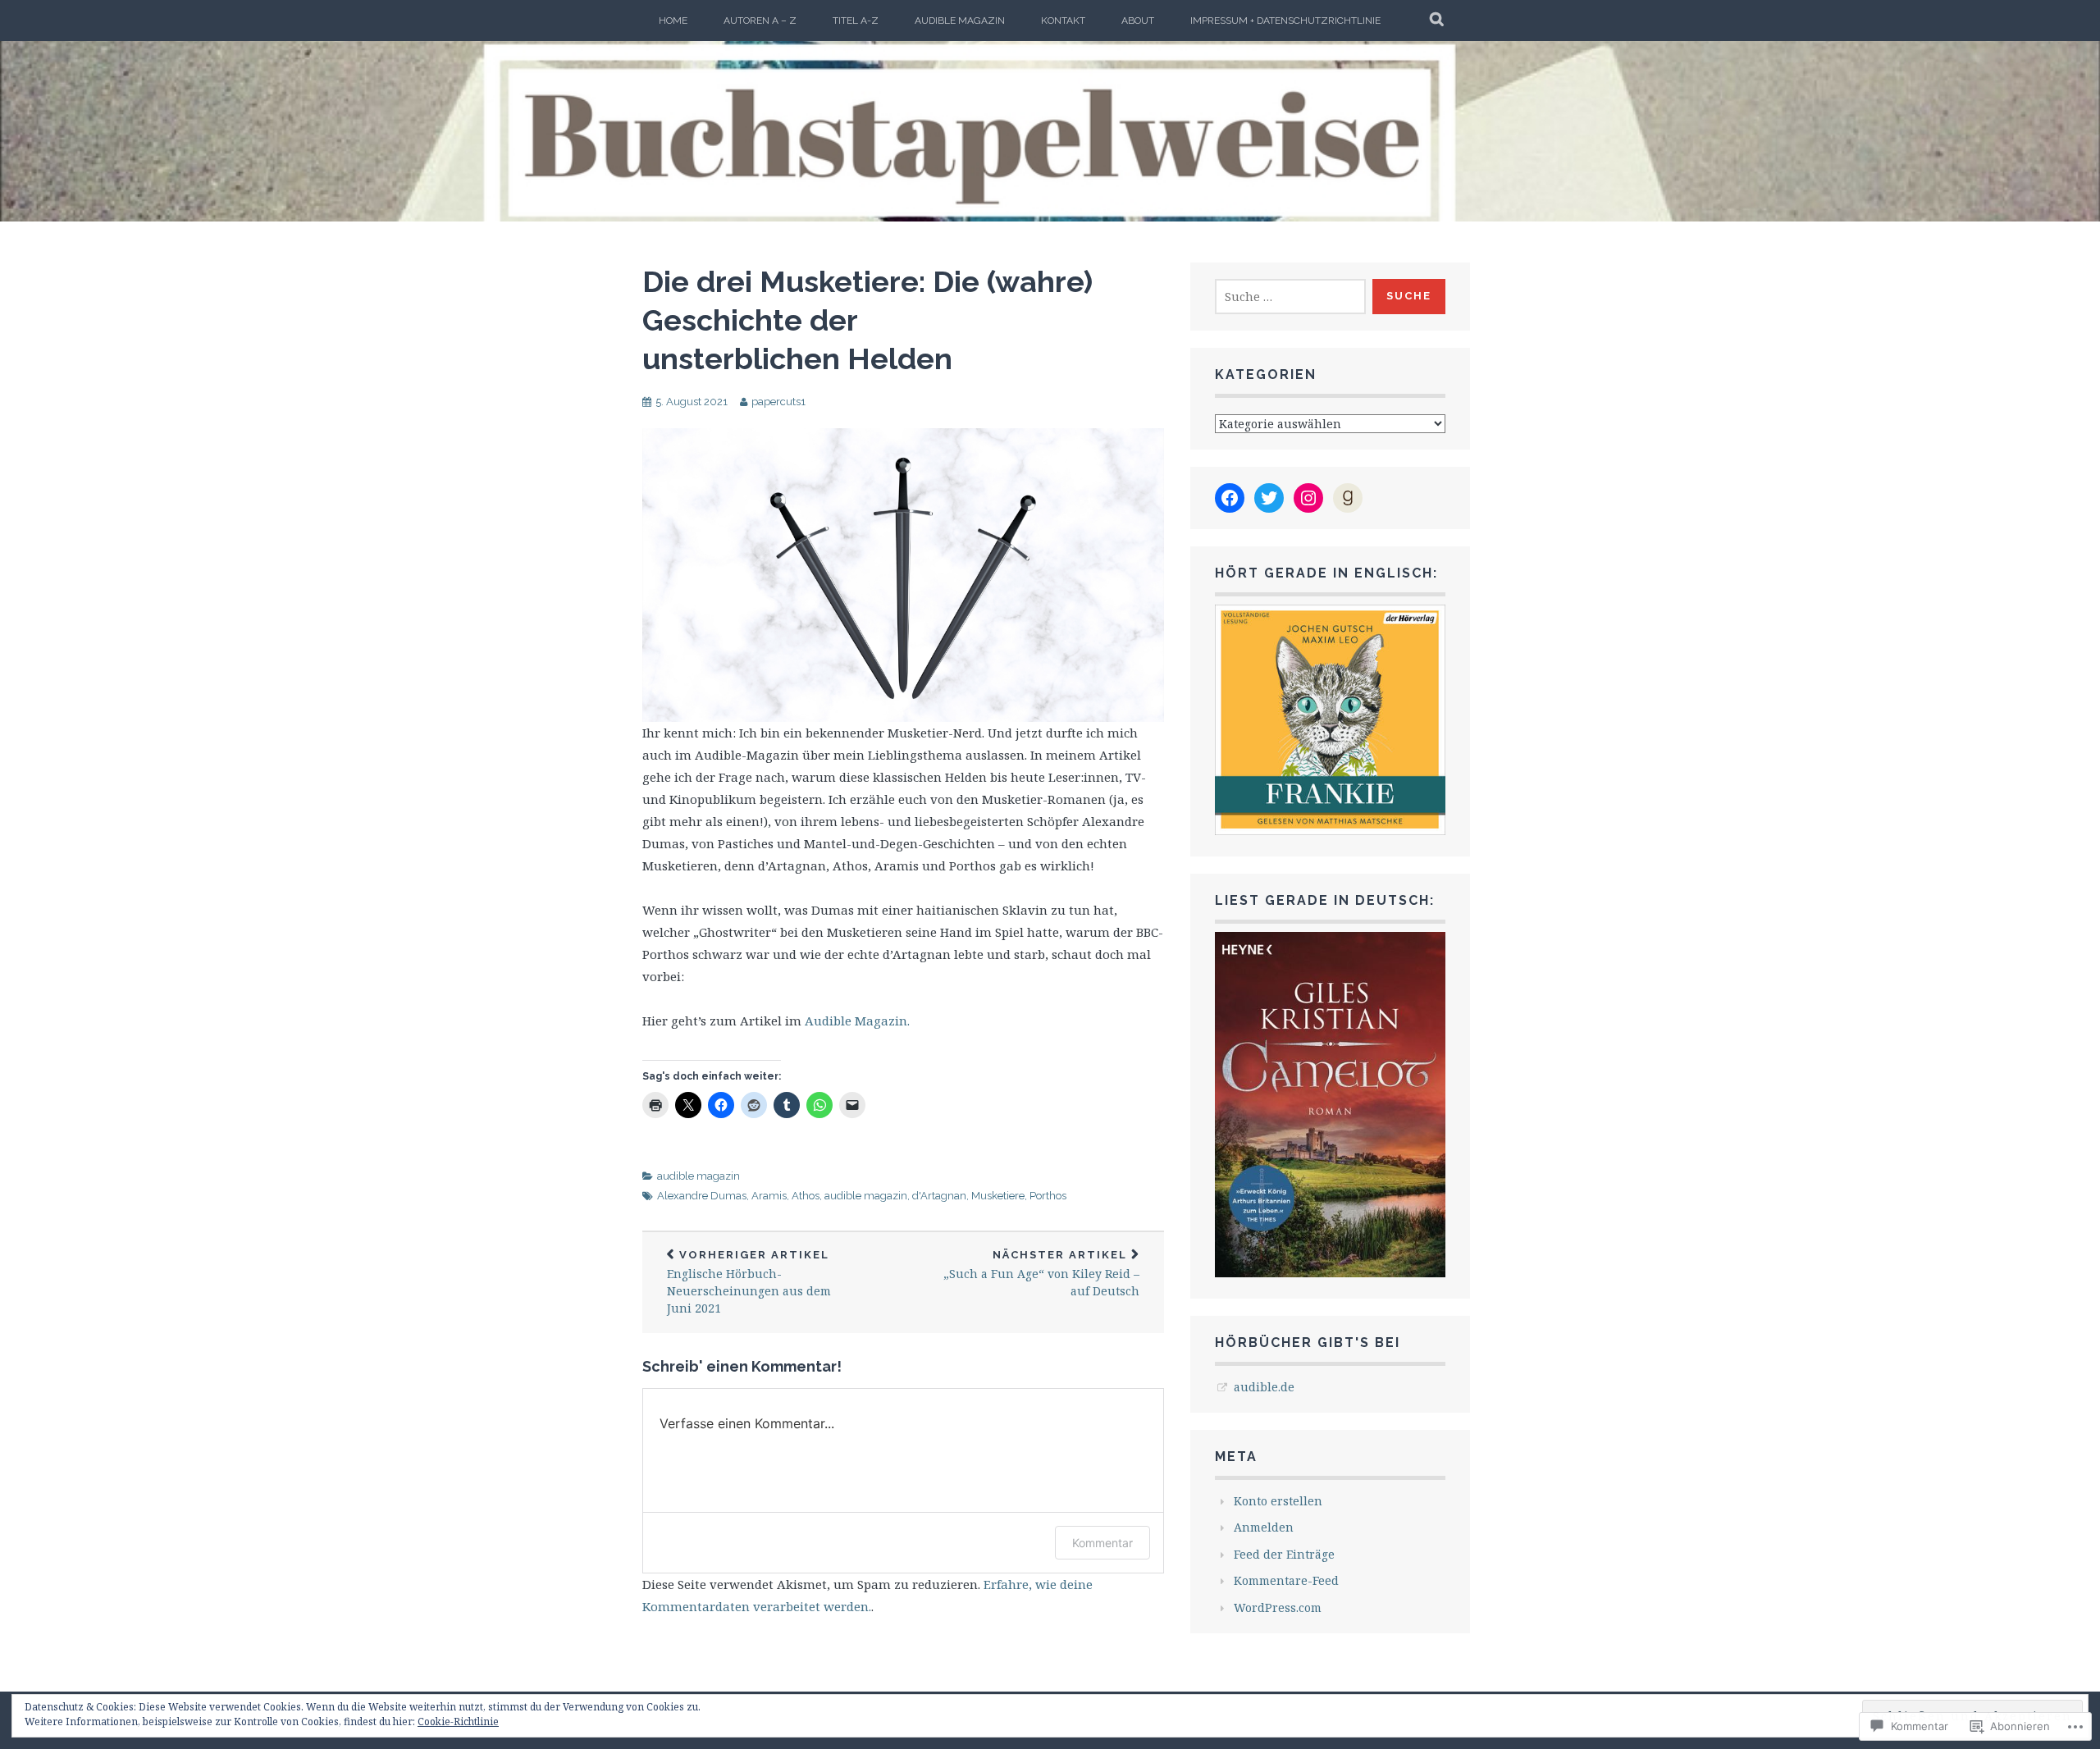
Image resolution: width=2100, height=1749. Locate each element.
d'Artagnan (939, 1196)
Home (673, 21)
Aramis (769, 1196)
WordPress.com (1278, 1607)
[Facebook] (1230, 498)
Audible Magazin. (856, 1021)
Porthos (1048, 1196)
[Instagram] (1308, 498)
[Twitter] (1269, 498)
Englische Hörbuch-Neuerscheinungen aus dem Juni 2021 (749, 1283)
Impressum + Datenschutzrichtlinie (1285, 21)
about (1138, 21)
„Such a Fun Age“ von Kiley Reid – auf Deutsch (1041, 1274)
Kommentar (1102, 1543)
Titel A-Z (856, 21)
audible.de (1264, 1387)
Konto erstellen (1278, 1501)
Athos (806, 1196)
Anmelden (1264, 1527)
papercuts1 (778, 402)
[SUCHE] (1438, 21)
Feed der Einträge (1284, 1554)
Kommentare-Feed (1286, 1580)
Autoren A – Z (760, 21)
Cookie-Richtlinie (458, 1722)
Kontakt (1063, 21)
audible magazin (960, 21)
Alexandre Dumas (702, 1196)
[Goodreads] (1348, 498)
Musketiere (998, 1196)
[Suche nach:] (1290, 297)
